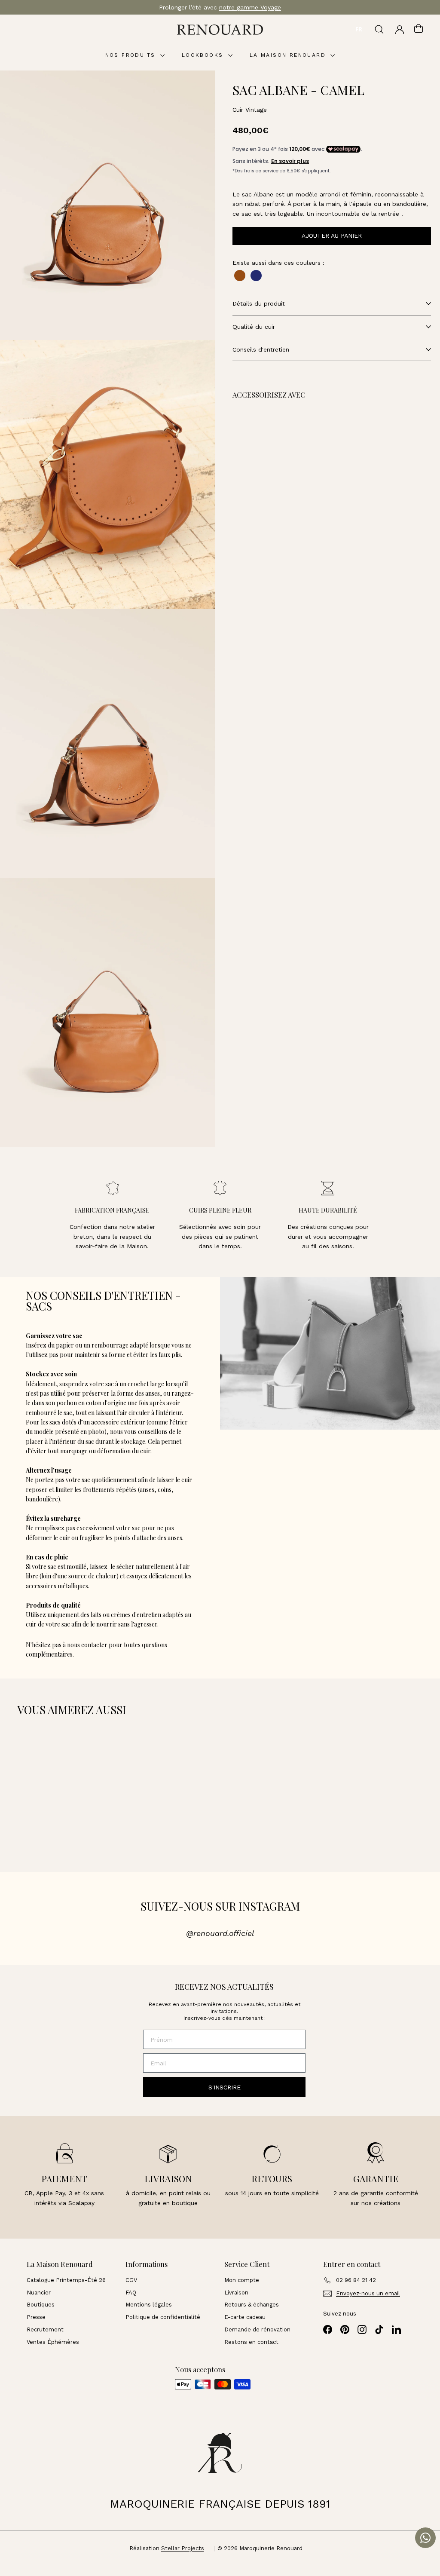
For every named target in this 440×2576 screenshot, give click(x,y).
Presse (36, 2317)
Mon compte (242, 2280)
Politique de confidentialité (163, 2317)
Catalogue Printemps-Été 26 (66, 2280)
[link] (296, 452)
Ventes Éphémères (53, 2342)
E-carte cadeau (245, 2317)
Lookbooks (204, 55)
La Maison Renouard (289, 55)
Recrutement (45, 2329)
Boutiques (41, 2305)
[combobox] (359, 30)
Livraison (236, 2293)
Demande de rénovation (257, 2329)
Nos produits (132, 55)
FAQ (131, 2293)
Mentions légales (149, 2305)
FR (359, 29)
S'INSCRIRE (225, 2087)
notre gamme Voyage (250, 7)
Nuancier (39, 2293)
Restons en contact (251, 2342)
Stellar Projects (183, 2548)
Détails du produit (259, 303)
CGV (131, 2280)
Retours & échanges (252, 2305)
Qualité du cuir (254, 327)
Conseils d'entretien (261, 349)
